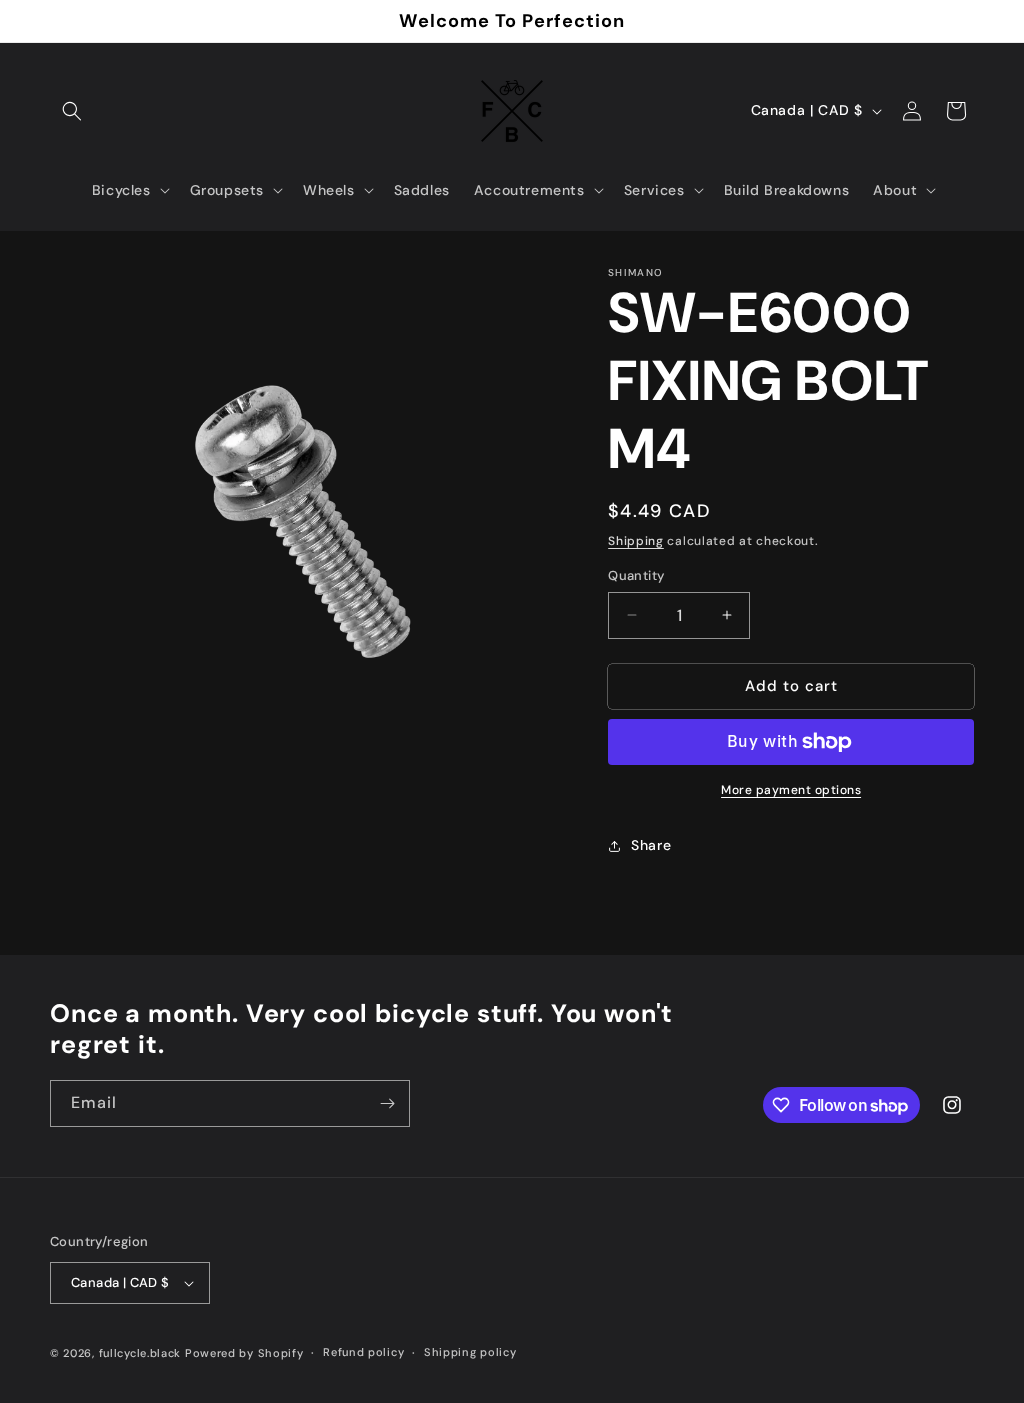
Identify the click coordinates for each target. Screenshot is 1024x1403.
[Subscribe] (387, 1103)
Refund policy (363, 1352)
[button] (72, 111)
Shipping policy (470, 1352)
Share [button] (651, 845)
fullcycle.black (140, 1353)
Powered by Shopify (244, 1353)
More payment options (791, 790)
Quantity (636, 575)
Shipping (636, 541)
